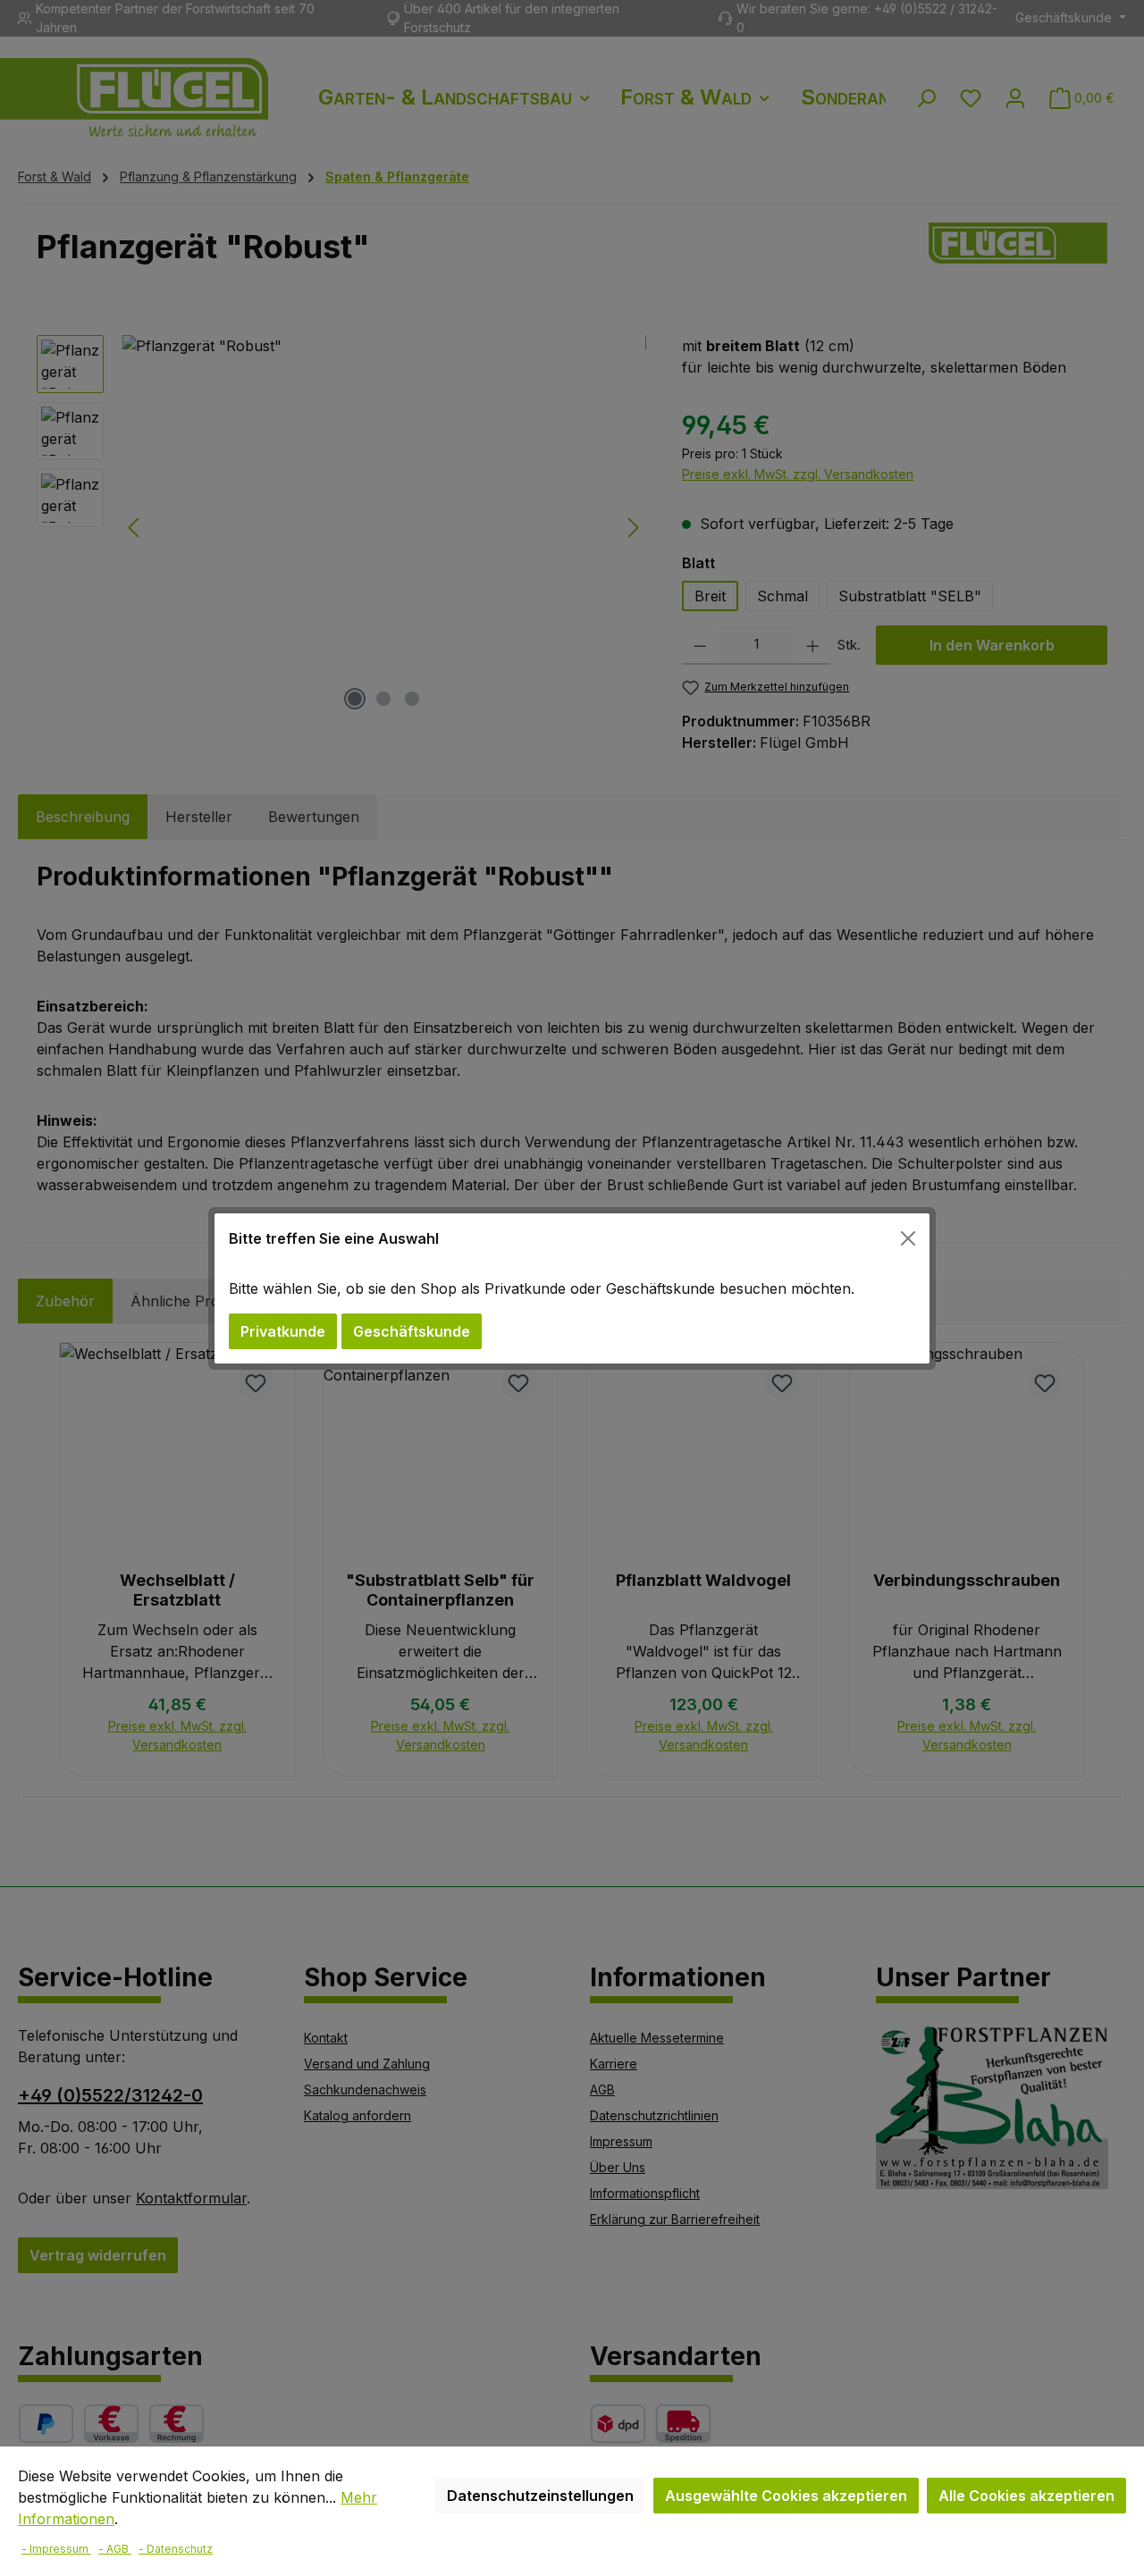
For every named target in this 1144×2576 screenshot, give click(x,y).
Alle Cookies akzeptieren (1026, 2496)
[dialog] (572, 1288)
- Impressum (56, 2549)
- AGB (115, 2549)
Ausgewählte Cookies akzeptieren (786, 2496)
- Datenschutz (176, 2549)
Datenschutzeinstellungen (540, 2496)
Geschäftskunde (412, 1331)
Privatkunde (283, 1331)
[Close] (908, 1238)
